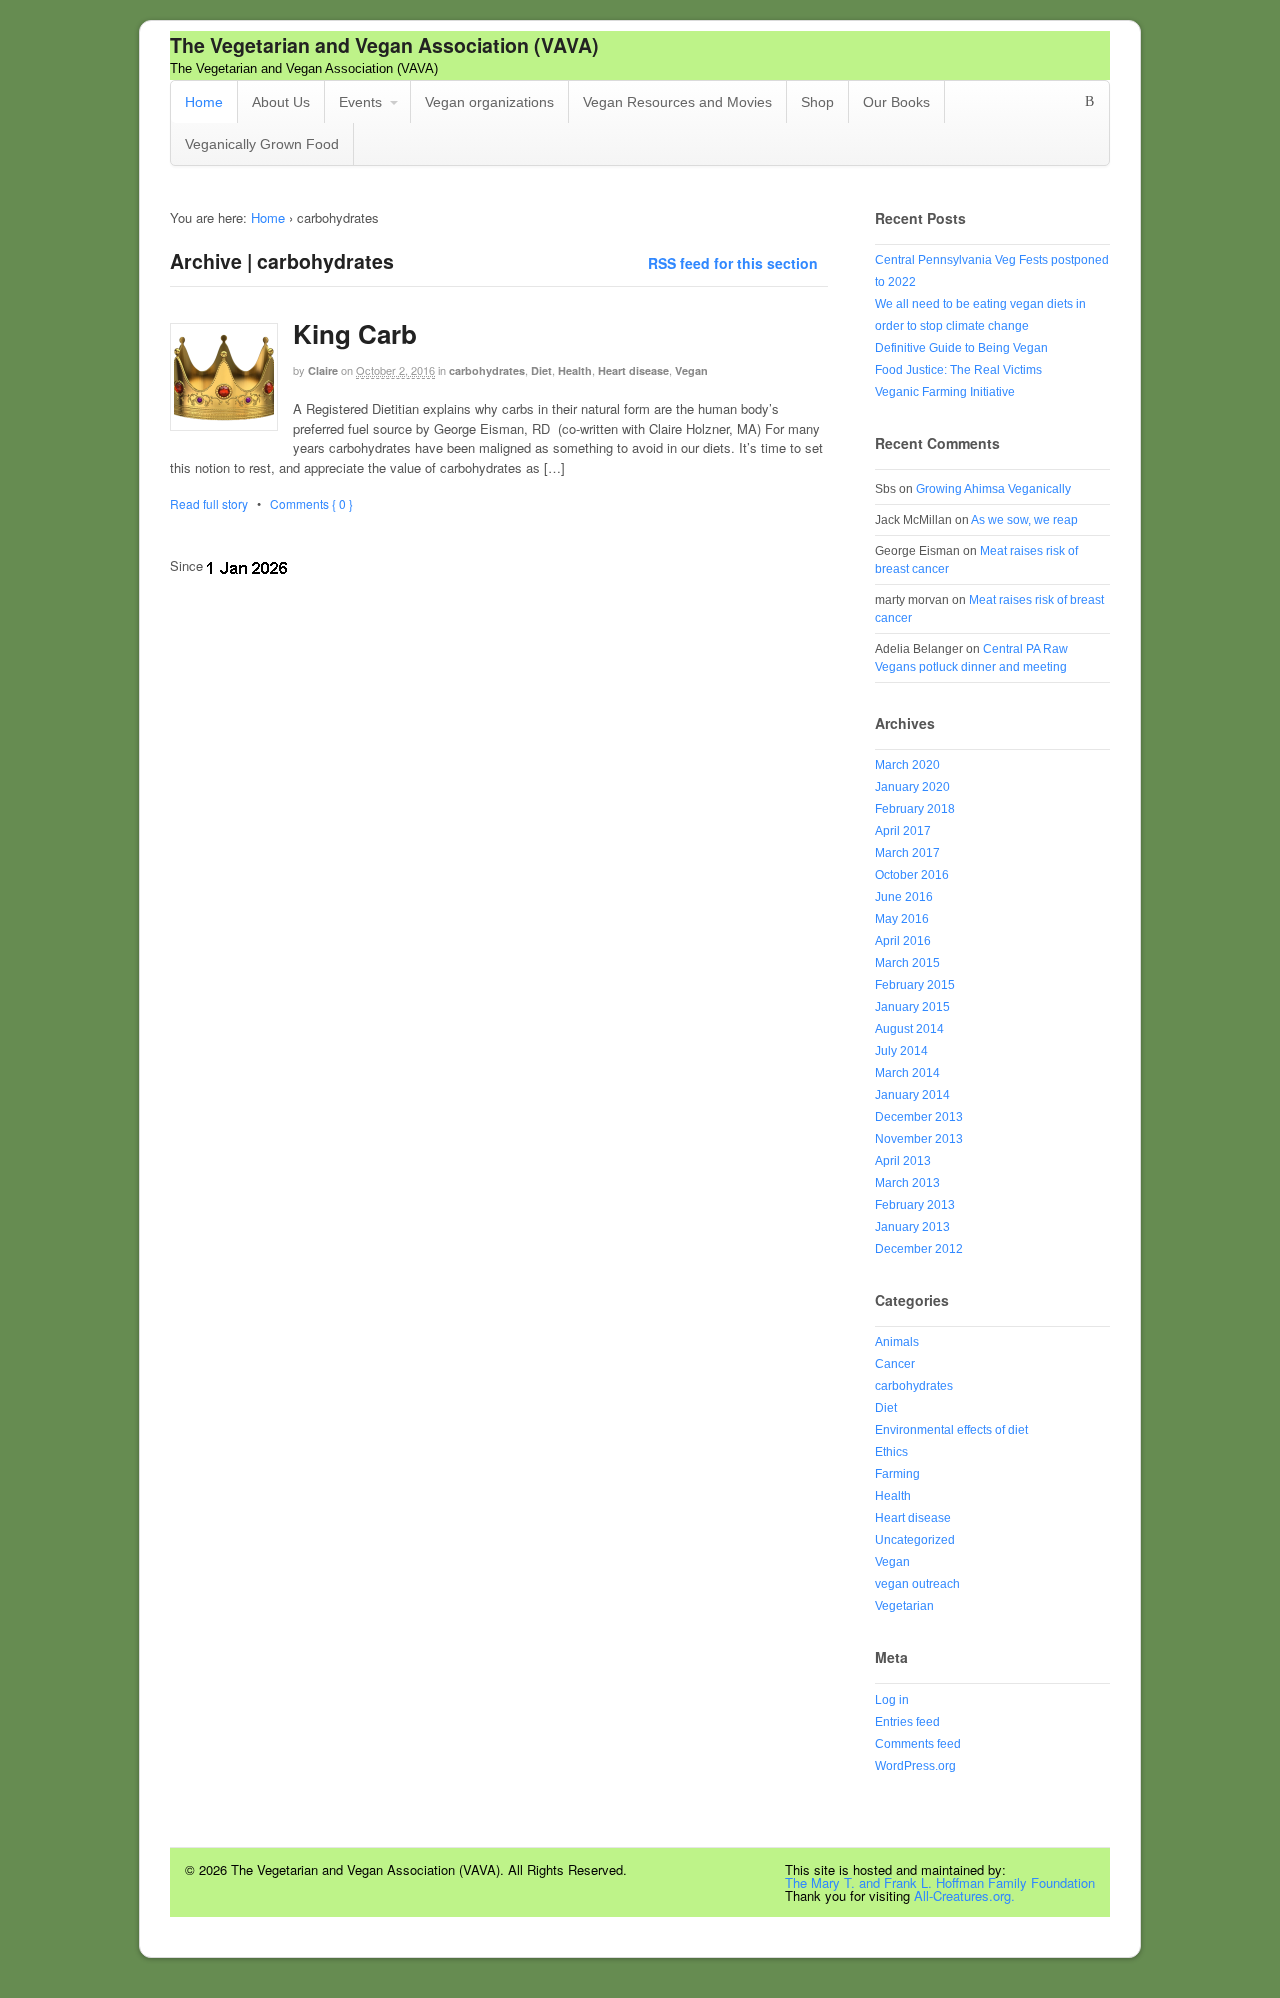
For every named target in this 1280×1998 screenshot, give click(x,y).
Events (360, 102)
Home (204, 102)
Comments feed (918, 1744)
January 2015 (912, 1007)
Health (575, 370)
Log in (892, 1700)
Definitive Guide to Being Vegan (961, 348)
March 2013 (907, 1183)
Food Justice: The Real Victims (958, 370)
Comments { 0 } (311, 503)
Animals (897, 1342)
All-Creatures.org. (964, 1895)
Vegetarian (904, 1606)
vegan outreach (917, 1584)
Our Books (896, 102)
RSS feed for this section (733, 263)
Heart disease (633, 370)
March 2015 (907, 963)
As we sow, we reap (1024, 520)
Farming (897, 1474)
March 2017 (907, 853)
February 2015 (915, 985)
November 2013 (919, 1139)
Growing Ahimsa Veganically (993, 489)
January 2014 (912, 1095)
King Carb (355, 333)
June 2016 (904, 897)
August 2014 (909, 1029)
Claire (323, 370)
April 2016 (903, 941)
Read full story (209, 503)
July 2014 (901, 1051)
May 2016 (902, 919)
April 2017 (903, 831)
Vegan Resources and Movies (677, 102)
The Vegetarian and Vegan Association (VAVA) (384, 45)
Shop (817, 102)
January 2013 (912, 1227)
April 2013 (903, 1161)
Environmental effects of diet (951, 1430)
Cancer (895, 1364)
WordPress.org (915, 1766)
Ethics (891, 1452)
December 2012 (919, 1249)
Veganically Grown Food (262, 144)
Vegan (691, 370)
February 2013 (915, 1205)
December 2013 (919, 1117)
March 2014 (907, 1073)
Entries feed (907, 1722)
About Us (281, 102)
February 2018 (915, 809)
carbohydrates (487, 370)
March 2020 (907, 765)
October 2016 (912, 875)
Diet (541, 370)
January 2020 (912, 787)
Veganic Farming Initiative (945, 392)
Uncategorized (915, 1540)
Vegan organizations (489, 102)
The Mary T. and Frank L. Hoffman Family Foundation (940, 1882)
